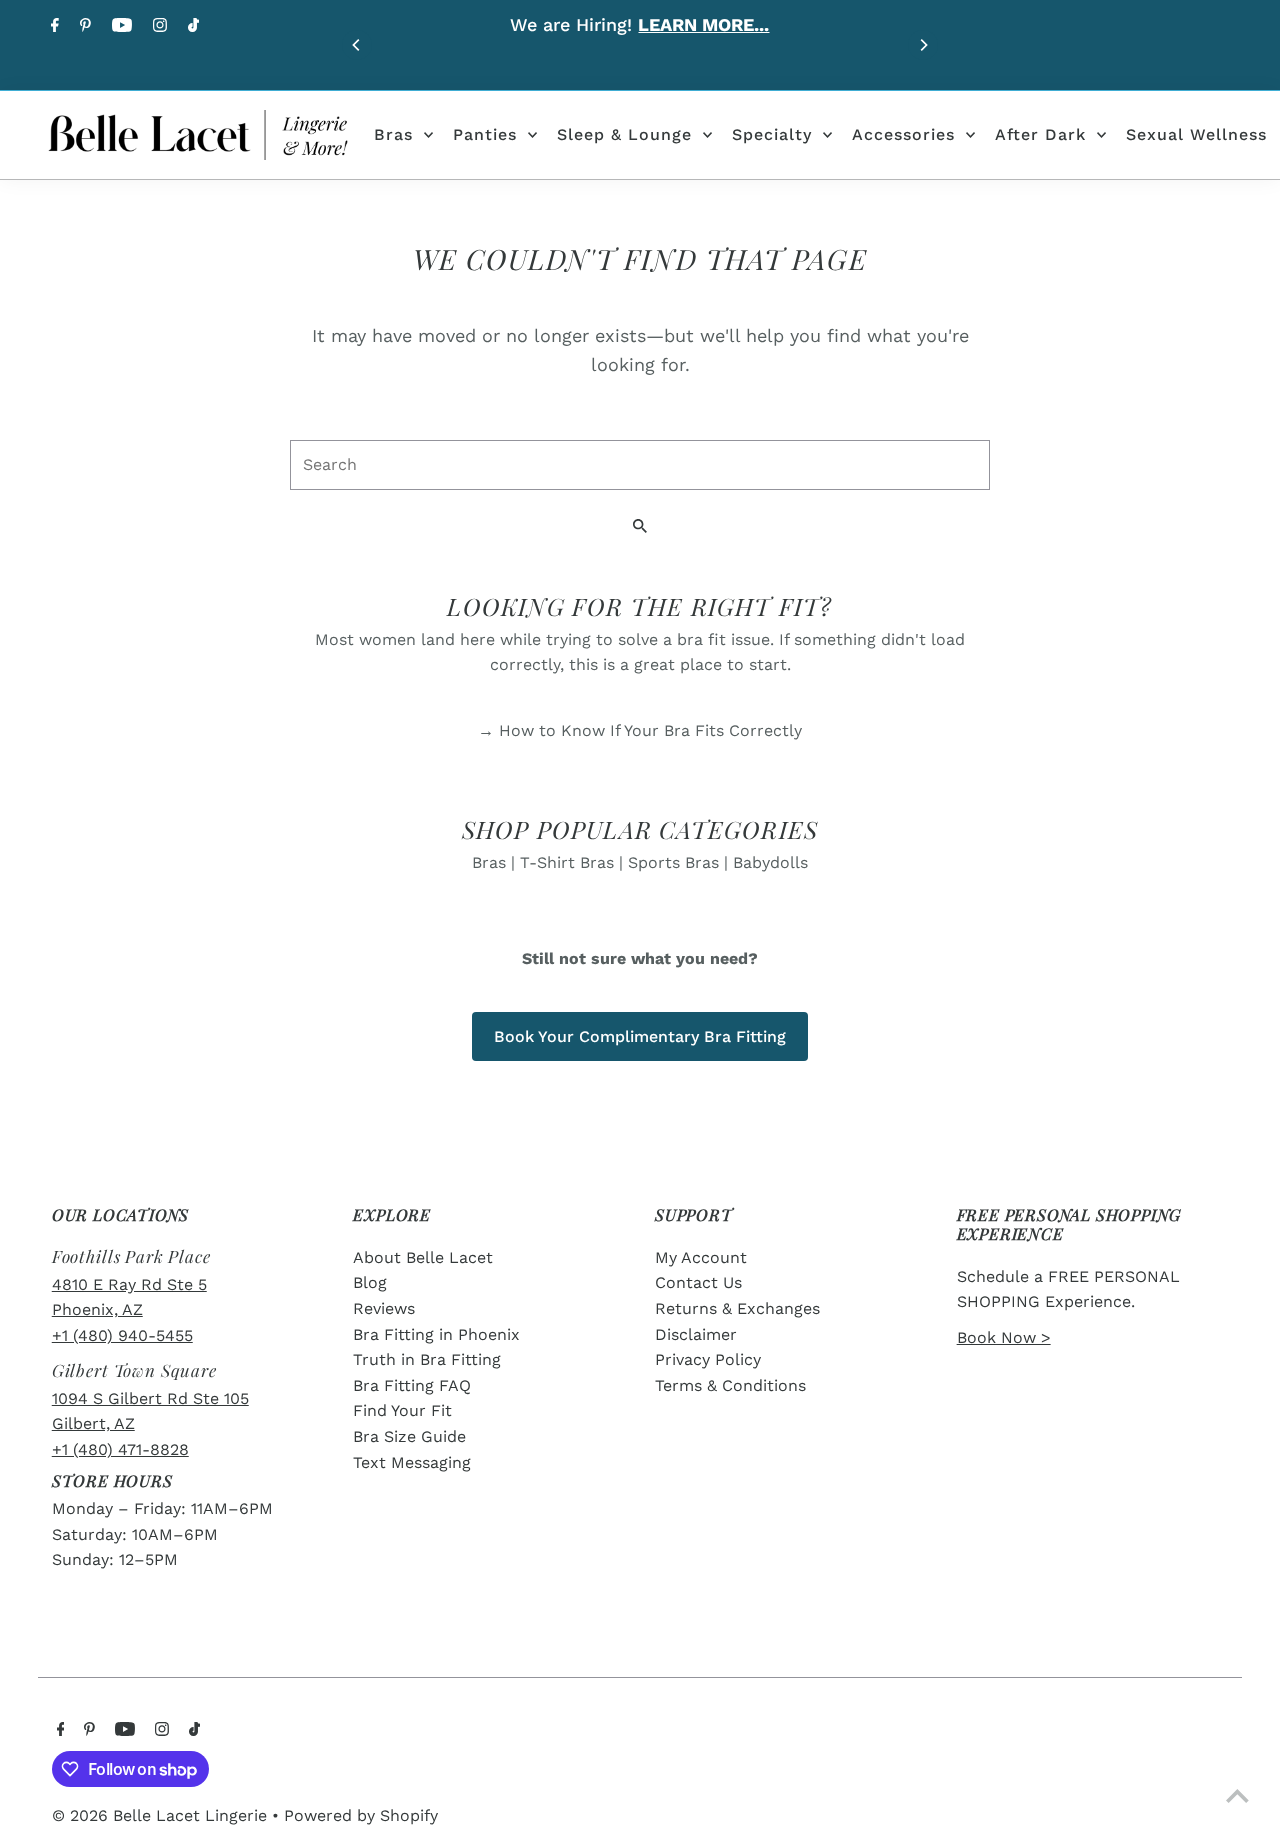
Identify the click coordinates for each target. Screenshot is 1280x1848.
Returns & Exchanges (737, 1308)
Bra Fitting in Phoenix (436, 1334)
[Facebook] (52, 27)
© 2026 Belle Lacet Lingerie (162, 1815)
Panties (485, 134)
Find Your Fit (402, 1410)
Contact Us (698, 1282)
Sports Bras (673, 862)
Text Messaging (412, 1462)
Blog (370, 1282)
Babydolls (770, 862)
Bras (393, 134)
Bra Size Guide (409, 1436)
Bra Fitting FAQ (412, 1385)
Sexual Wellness (1196, 134)
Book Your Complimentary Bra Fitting (640, 1036)
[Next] (923, 45)
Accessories (903, 134)
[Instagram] (157, 27)
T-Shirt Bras (567, 862)
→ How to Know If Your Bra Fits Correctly (640, 730)
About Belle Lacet (423, 1257)
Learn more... (703, 24)
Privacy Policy (708, 1359)
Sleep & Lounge (624, 134)
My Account (701, 1257)
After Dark (1040, 134)
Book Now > (1004, 1337)
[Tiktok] (191, 27)
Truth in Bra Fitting (427, 1359)
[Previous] (357, 45)
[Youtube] (119, 27)
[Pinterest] (83, 27)
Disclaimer (696, 1334)
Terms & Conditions (730, 1385)
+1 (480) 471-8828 (120, 1449)
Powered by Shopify (361, 1815)
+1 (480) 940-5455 (122, 1335)
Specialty (772, 134)
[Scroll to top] (1237, 1795)
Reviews (384, 1308)
